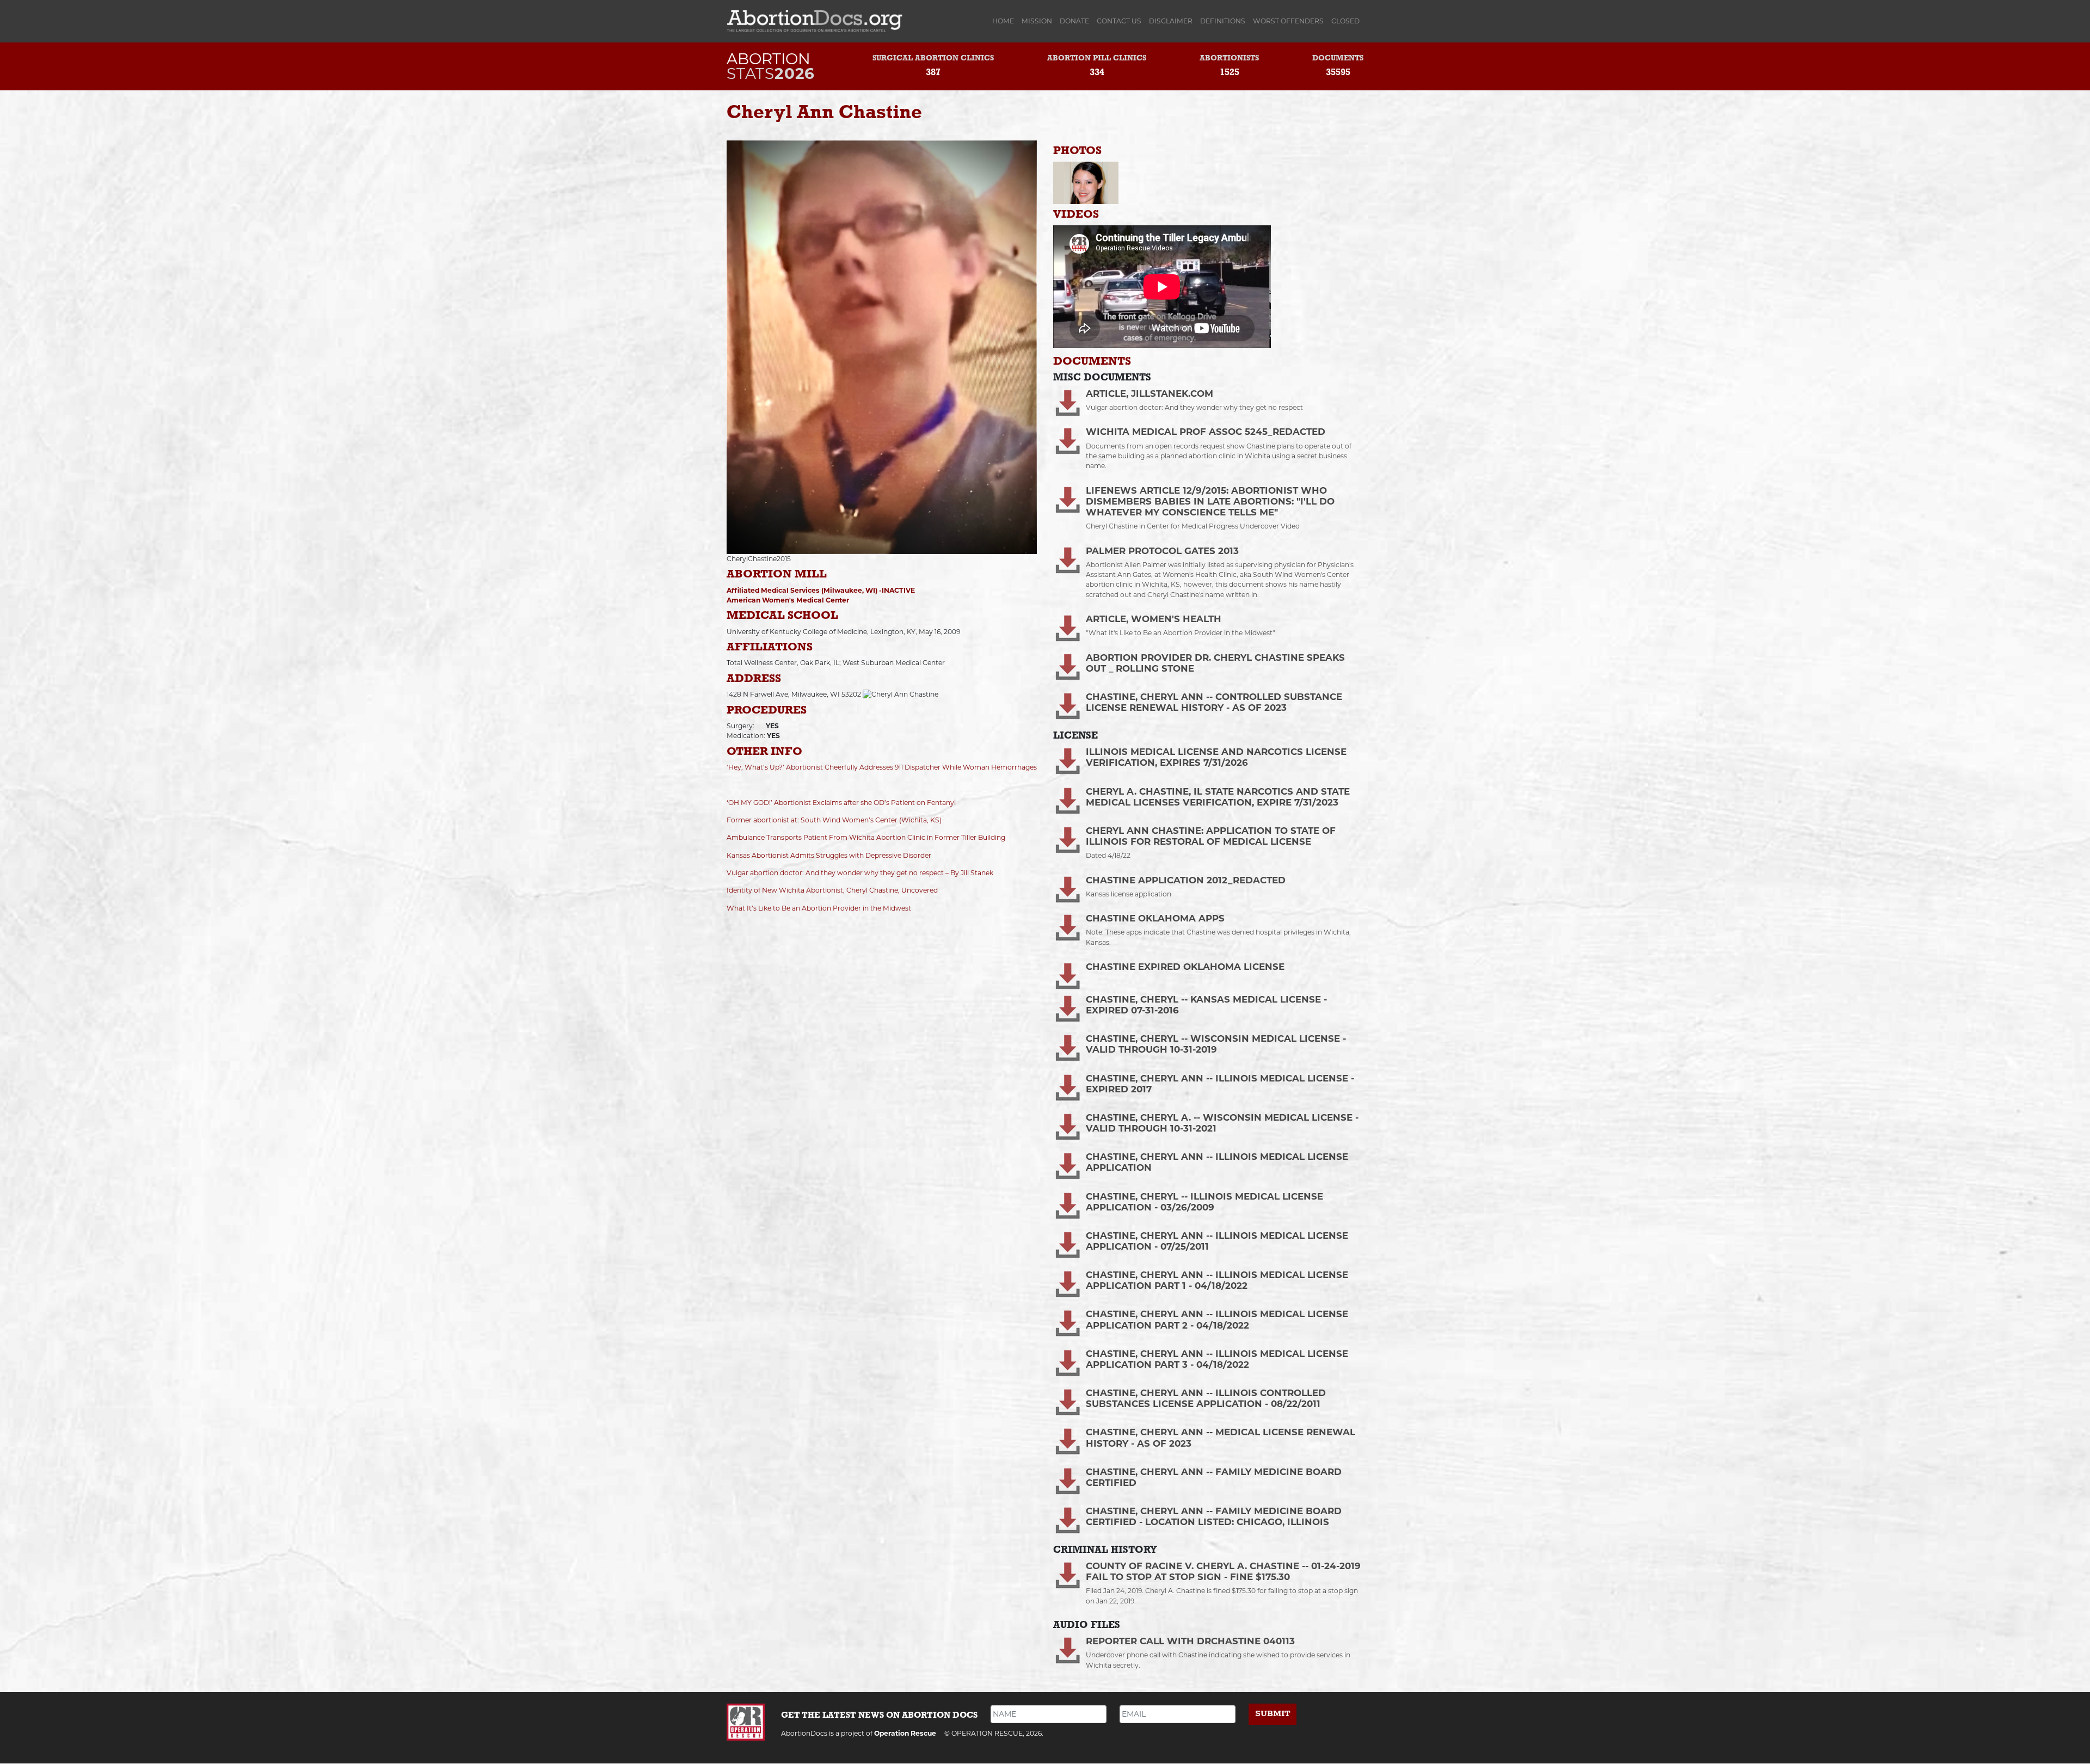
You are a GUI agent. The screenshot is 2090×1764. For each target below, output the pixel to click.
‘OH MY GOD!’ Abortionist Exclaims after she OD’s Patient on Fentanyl (841, 803)
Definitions (1223, 21)
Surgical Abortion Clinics (933, 59)
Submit (1273, 1714)
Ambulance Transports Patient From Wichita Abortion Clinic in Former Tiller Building (866, 837)
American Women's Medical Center (788, 600)
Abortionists (1229, 59)
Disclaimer (1171, 21)
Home (1005, 21)
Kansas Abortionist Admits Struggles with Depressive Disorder (829, 855)
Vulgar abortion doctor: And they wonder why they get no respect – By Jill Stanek (860, 873)
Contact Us (1119, 21)
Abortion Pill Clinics (1097, 59)
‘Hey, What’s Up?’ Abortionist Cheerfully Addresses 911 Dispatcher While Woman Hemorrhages (882, 767)
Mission (1037, 21)
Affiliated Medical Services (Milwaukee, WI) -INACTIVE (821, 590)
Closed (1345, 21)
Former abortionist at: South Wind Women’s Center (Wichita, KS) (834, 820)
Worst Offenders (1288, 21)
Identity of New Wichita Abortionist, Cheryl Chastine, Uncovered (832, 890)
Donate (1074, 21)
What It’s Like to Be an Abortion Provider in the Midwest (819, 908)
